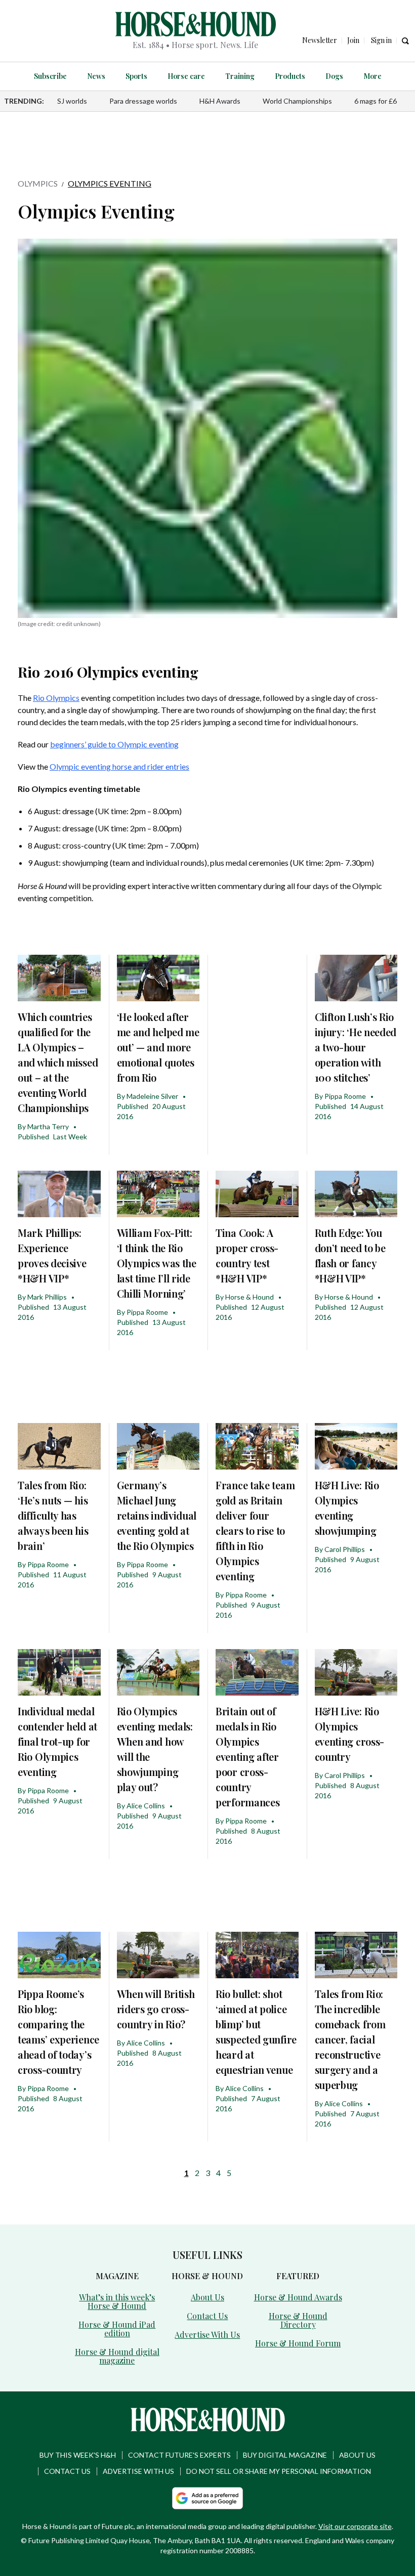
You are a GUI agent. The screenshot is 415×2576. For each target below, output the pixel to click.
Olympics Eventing (110, 183)
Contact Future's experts (179, 2455)
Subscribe (50, 76)
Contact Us (207, 2316)
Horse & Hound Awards (298, 2297)
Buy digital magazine (285, 2455)
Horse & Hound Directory (298, 2320)
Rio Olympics (56, 698)
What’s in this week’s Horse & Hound (117, 2301)
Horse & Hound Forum (298, 2343)
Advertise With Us (207, 2335)
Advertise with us (138, 2471)
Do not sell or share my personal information (279, 2471)
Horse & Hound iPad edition (117, 2329)
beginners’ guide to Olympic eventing (114, 744)
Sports (136, 76)
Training (240, 76)
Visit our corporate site (355, 2526)
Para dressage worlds (143, 101)
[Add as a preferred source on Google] (207, 2498)
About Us (207, 2297)
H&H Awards (220, 101)
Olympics (38, 183)
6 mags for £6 (376, 101)
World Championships (297, 101)
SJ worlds (72, 101)
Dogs (334, 76)
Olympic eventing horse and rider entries (119, 766)
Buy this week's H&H (78, 2455)
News (96, 76)
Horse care (186, 76)
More (372, 76)
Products (290, 76)
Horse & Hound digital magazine (117, 2356)
